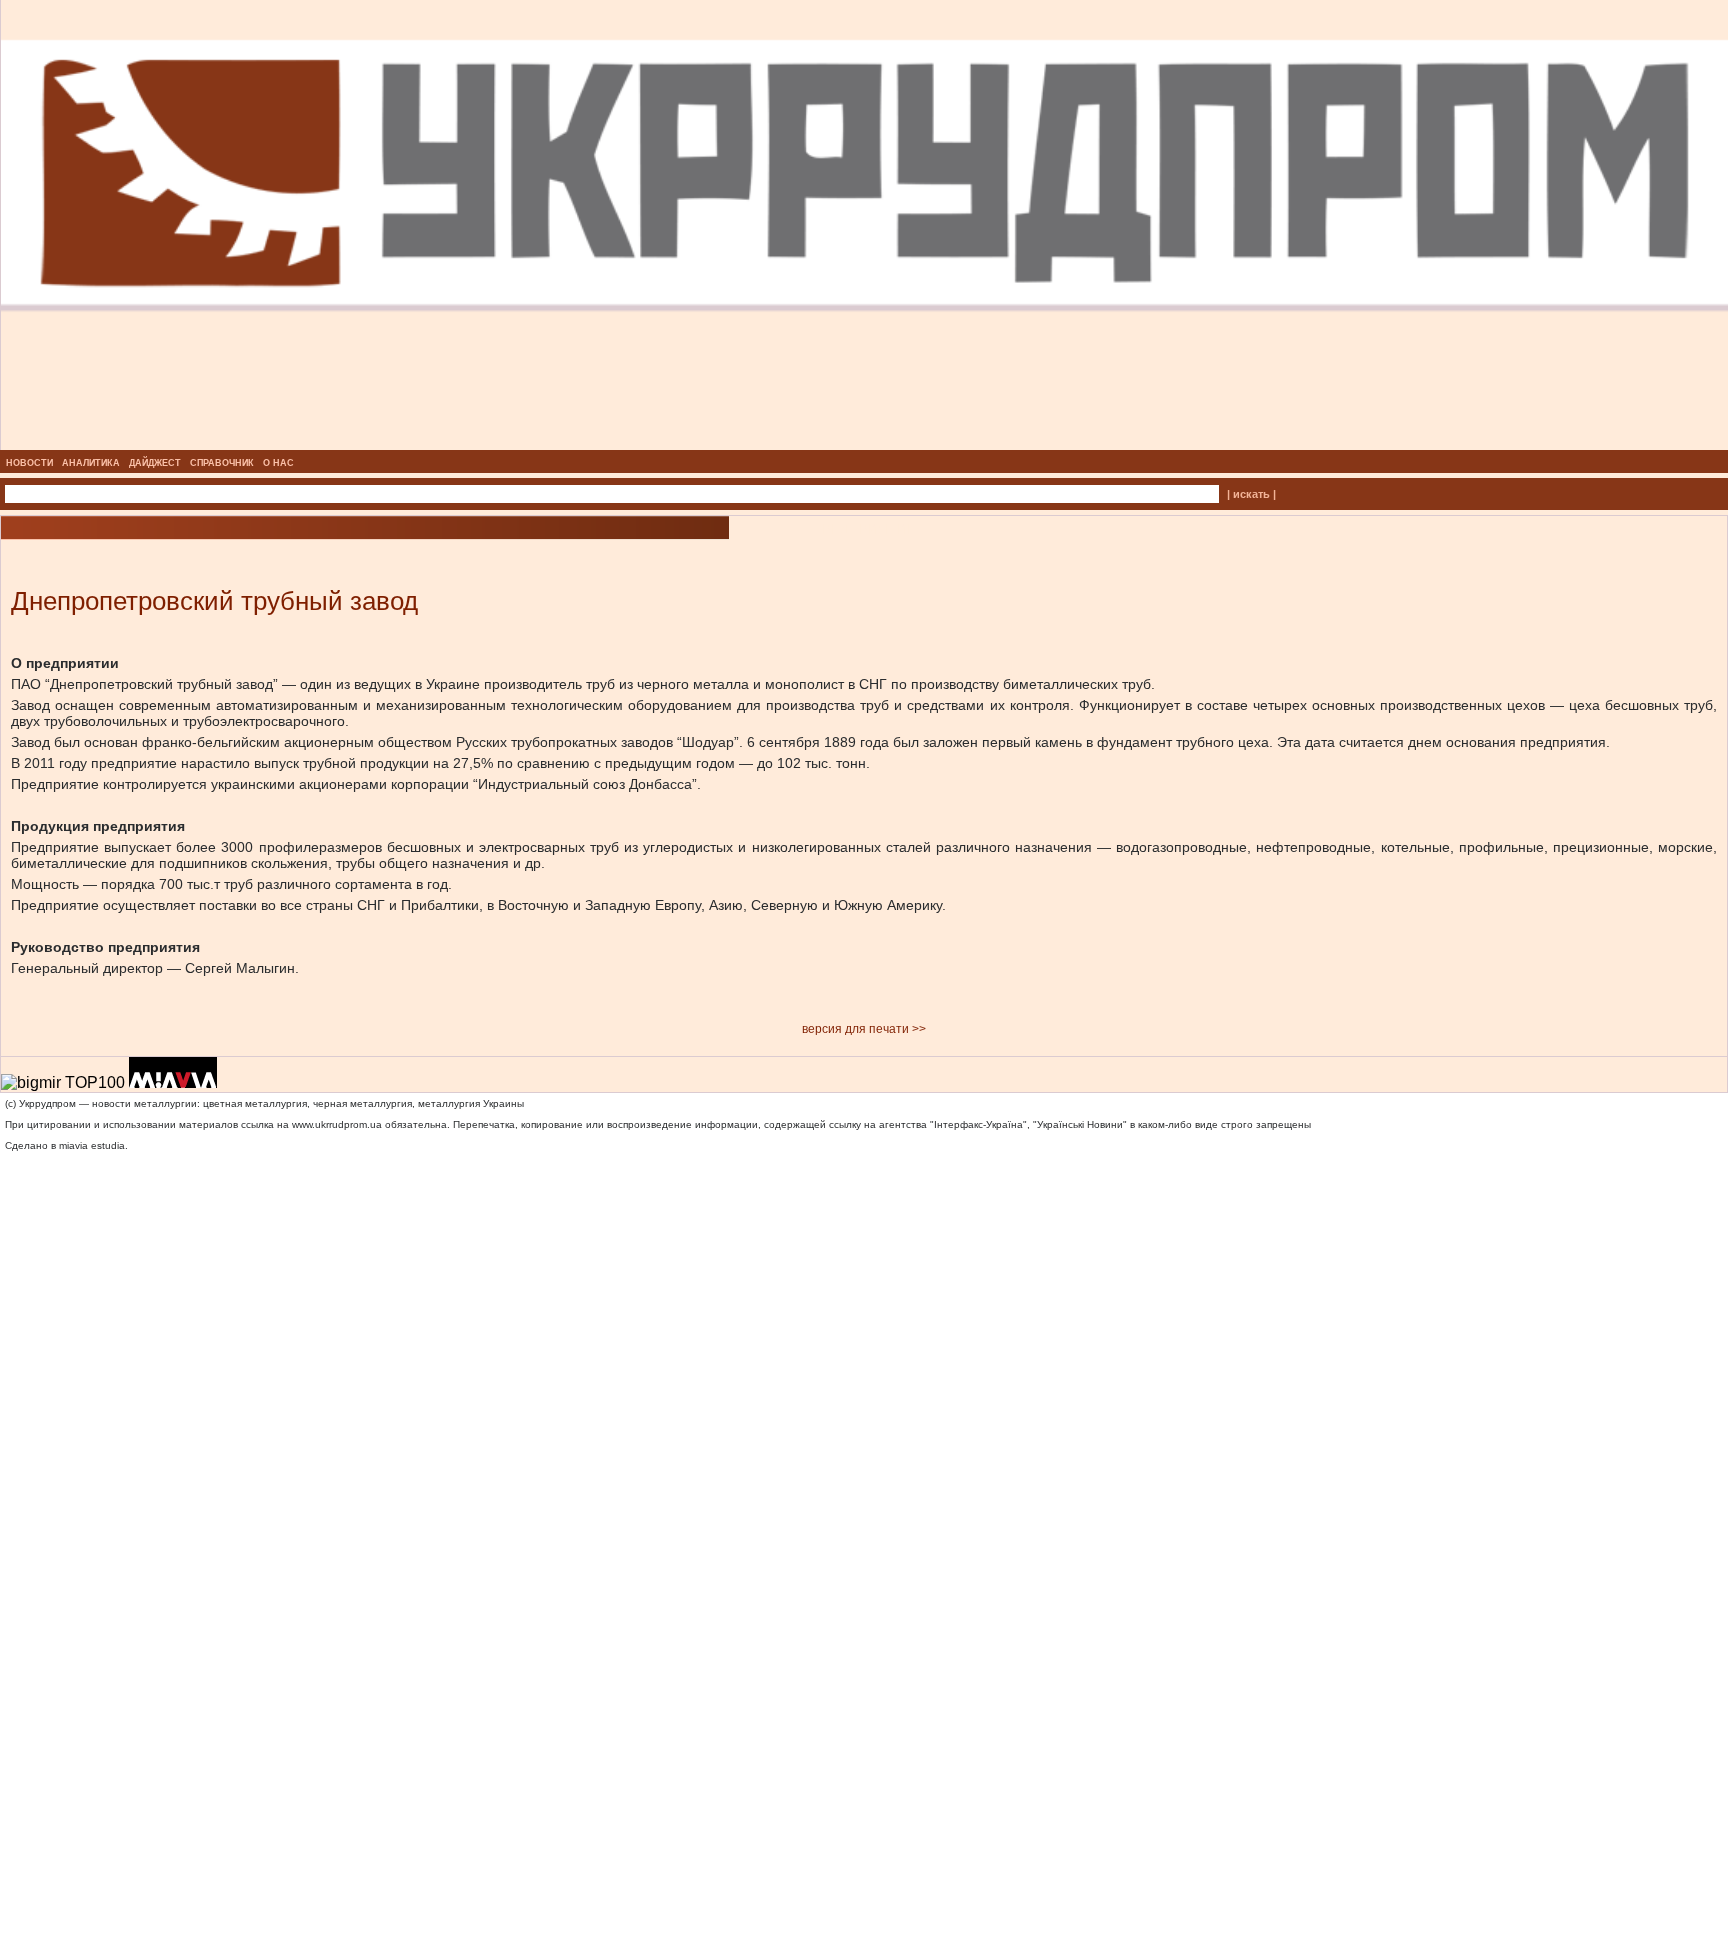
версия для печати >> (864, 1029)
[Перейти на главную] (864, 444)
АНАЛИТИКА (91, 463)
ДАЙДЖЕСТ (155, 463)
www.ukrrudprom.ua (337, 1124)
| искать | (1251, 494)
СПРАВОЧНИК (222, 463)
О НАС (278, 463)
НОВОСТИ (29, 463)
